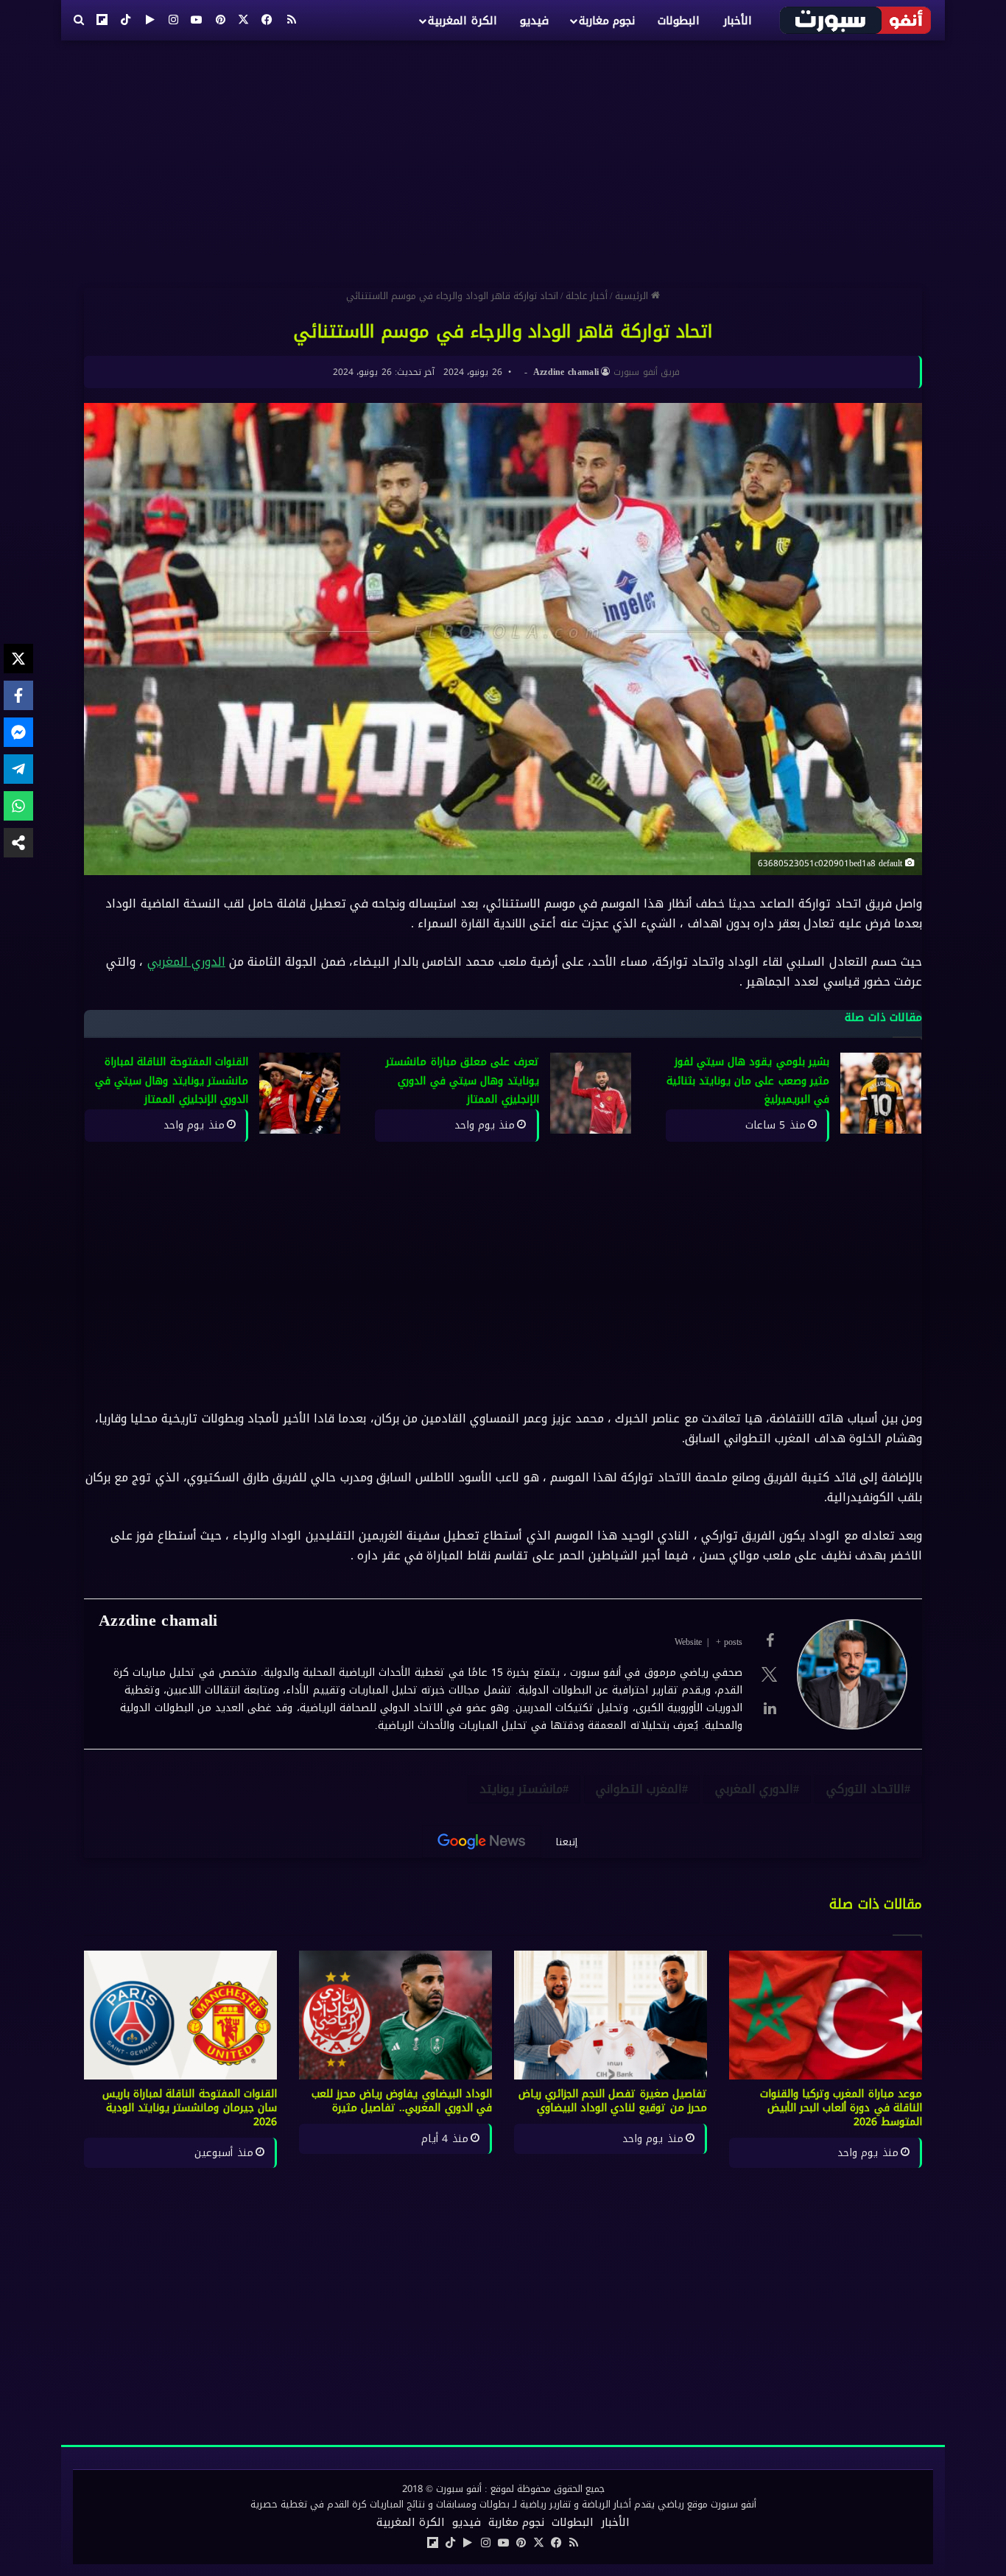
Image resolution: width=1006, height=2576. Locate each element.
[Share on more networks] (18, 843)
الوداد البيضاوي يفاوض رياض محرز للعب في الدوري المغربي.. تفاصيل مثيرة (402, 2101)
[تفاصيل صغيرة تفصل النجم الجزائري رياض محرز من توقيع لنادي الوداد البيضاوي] (611, 2015)
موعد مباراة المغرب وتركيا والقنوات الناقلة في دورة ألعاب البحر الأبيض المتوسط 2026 (841, 2108)
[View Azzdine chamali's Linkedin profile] (770, 1708)
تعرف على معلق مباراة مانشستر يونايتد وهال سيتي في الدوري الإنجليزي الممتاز (462, 1081)
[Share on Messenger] (18, 732)
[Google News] (482, 1842)
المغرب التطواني (639, 1789)
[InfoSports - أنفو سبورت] (856, 20)
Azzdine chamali (566, 372)
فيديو (534, 21)
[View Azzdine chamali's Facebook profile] (770, 1640)
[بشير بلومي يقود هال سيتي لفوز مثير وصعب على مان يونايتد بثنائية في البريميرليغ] (881, 1093)
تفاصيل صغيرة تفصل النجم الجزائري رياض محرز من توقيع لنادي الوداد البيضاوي (613, 2101)
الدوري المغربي (186, 962)
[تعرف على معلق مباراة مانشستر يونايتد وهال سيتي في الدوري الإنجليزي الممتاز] (591, 1093)
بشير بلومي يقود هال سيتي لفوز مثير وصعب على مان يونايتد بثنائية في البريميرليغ (748, 1081)
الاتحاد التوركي (865, 1789)
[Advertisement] (503, 158)
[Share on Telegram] (18, 769)
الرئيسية (633, 296)
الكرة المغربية (462, 21)
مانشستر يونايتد (521, 1789)
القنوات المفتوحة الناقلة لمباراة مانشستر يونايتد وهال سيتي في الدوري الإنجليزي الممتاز (172, 1081)
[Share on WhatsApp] (18, 806)
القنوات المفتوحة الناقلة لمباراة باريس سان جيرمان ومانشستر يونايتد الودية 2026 (190, 2108)
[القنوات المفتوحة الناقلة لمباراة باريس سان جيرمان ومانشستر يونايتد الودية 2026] (180, 2015)
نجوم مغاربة (607, 21)
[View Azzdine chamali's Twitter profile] (770, 1674)
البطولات (679, 21)
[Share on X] (18, 659)
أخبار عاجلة (587, 296)
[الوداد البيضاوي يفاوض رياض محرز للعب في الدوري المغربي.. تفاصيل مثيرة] (395, 2015)
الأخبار (738, 21)
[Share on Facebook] (18, 695)
